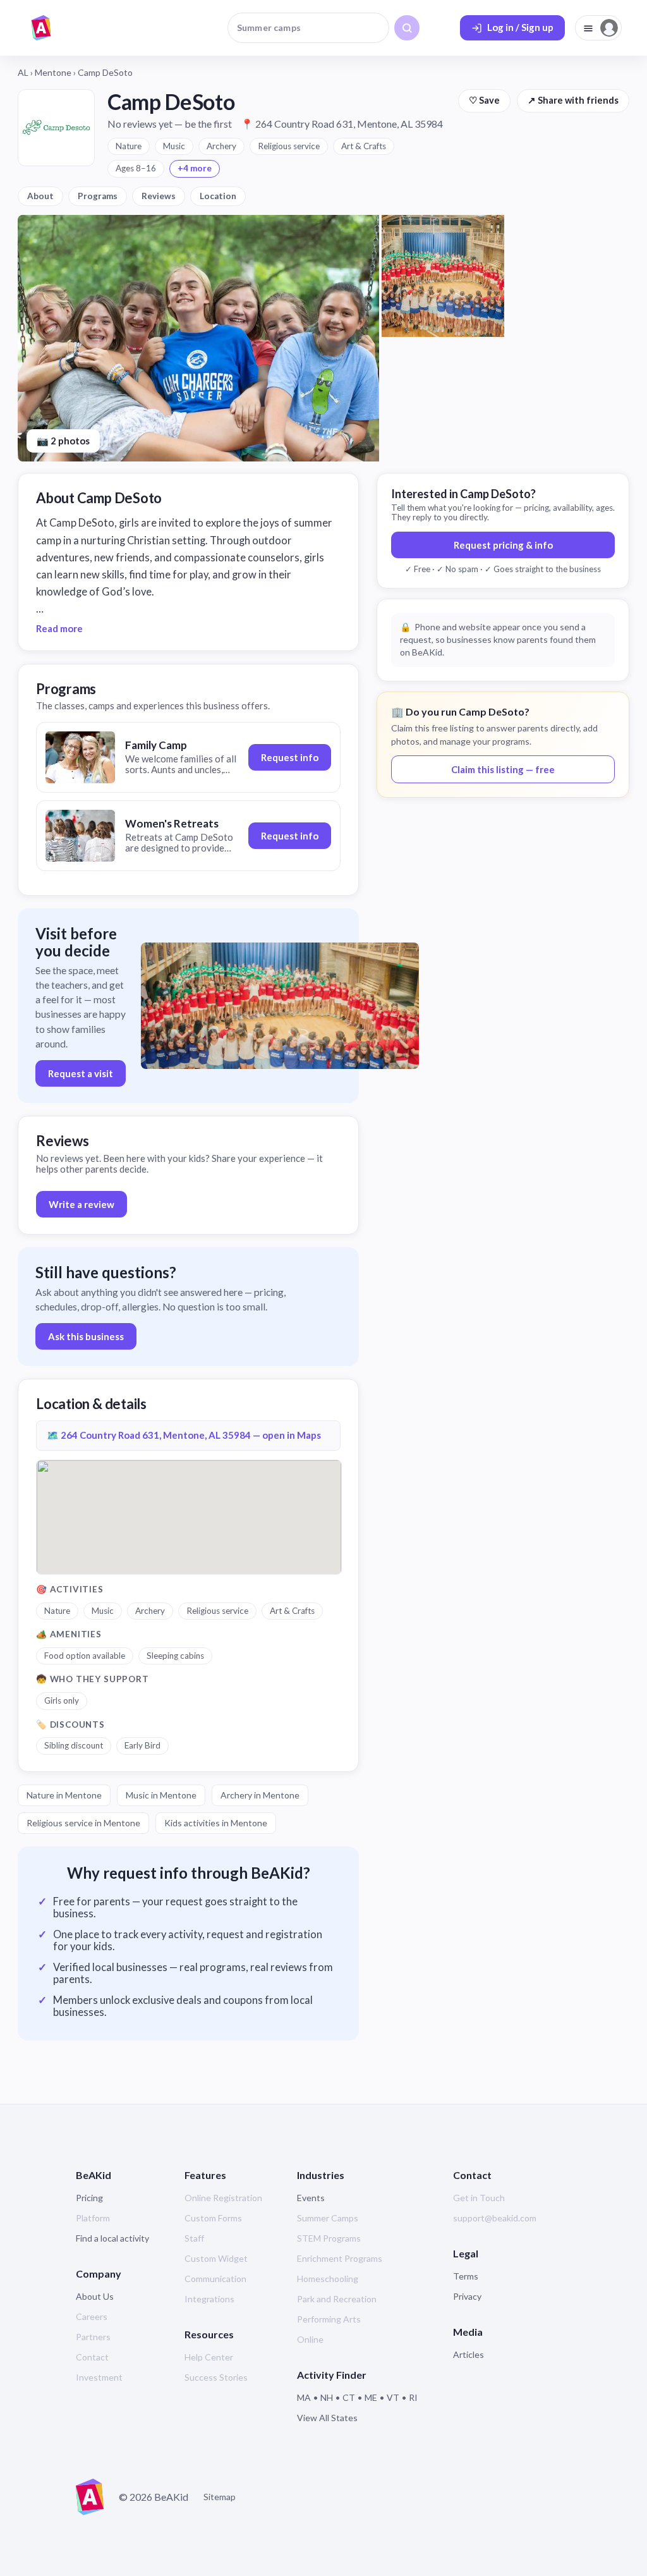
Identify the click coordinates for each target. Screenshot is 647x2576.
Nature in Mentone (64, 1795)
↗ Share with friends (573, 100)
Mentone (53, 72)
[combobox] (308, 28)
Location (218, 196)
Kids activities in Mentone (216, 1823)
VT (393, 2397)
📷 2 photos (63, 441)
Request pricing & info (503, 545)
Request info (290, 757)
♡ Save (484, 100)
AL (23, 72)
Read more (59, 628)
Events (311, 2198)
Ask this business (86, 1336)
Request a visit (81, 1073)
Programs (98, 196)
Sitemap (220, 2497)
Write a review (82, 1204)
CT (349, 2397)
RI (413, 2397)
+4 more (195, 168)
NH (327, 2397)
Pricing (89, 2198)
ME (371, 2397)
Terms (466, 2276)
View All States (327, 2418)
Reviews (159, 196)
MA (304, 2397)
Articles (469, 2354)
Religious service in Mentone (83, 1823)
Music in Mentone (161, 1795)
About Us (95, 2296)
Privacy (467, 2296)
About (40, 196)
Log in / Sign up (520, 27)
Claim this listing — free (503, 769)
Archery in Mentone (260, 1795)
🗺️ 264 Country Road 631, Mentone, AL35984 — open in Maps (184, 1435)
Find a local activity (112, 2238)
